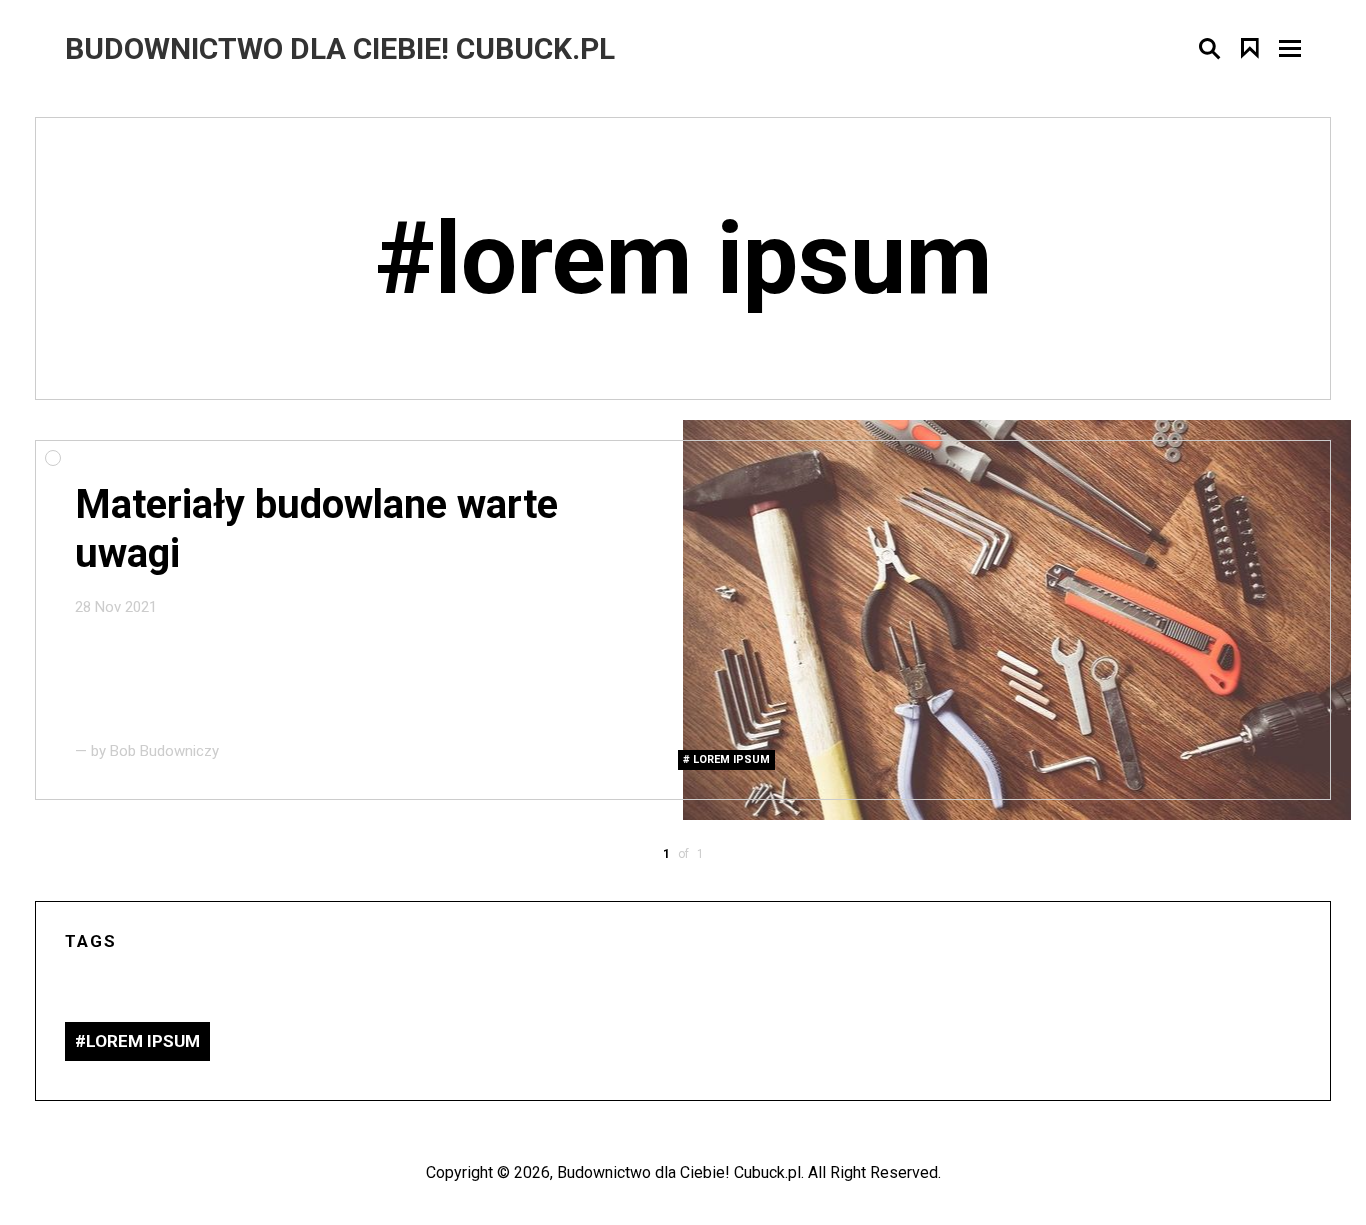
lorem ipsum (731, 759)
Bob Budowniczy (164, 751)
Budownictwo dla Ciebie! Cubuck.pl (679, 1172)
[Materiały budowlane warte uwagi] (1017, 620)
